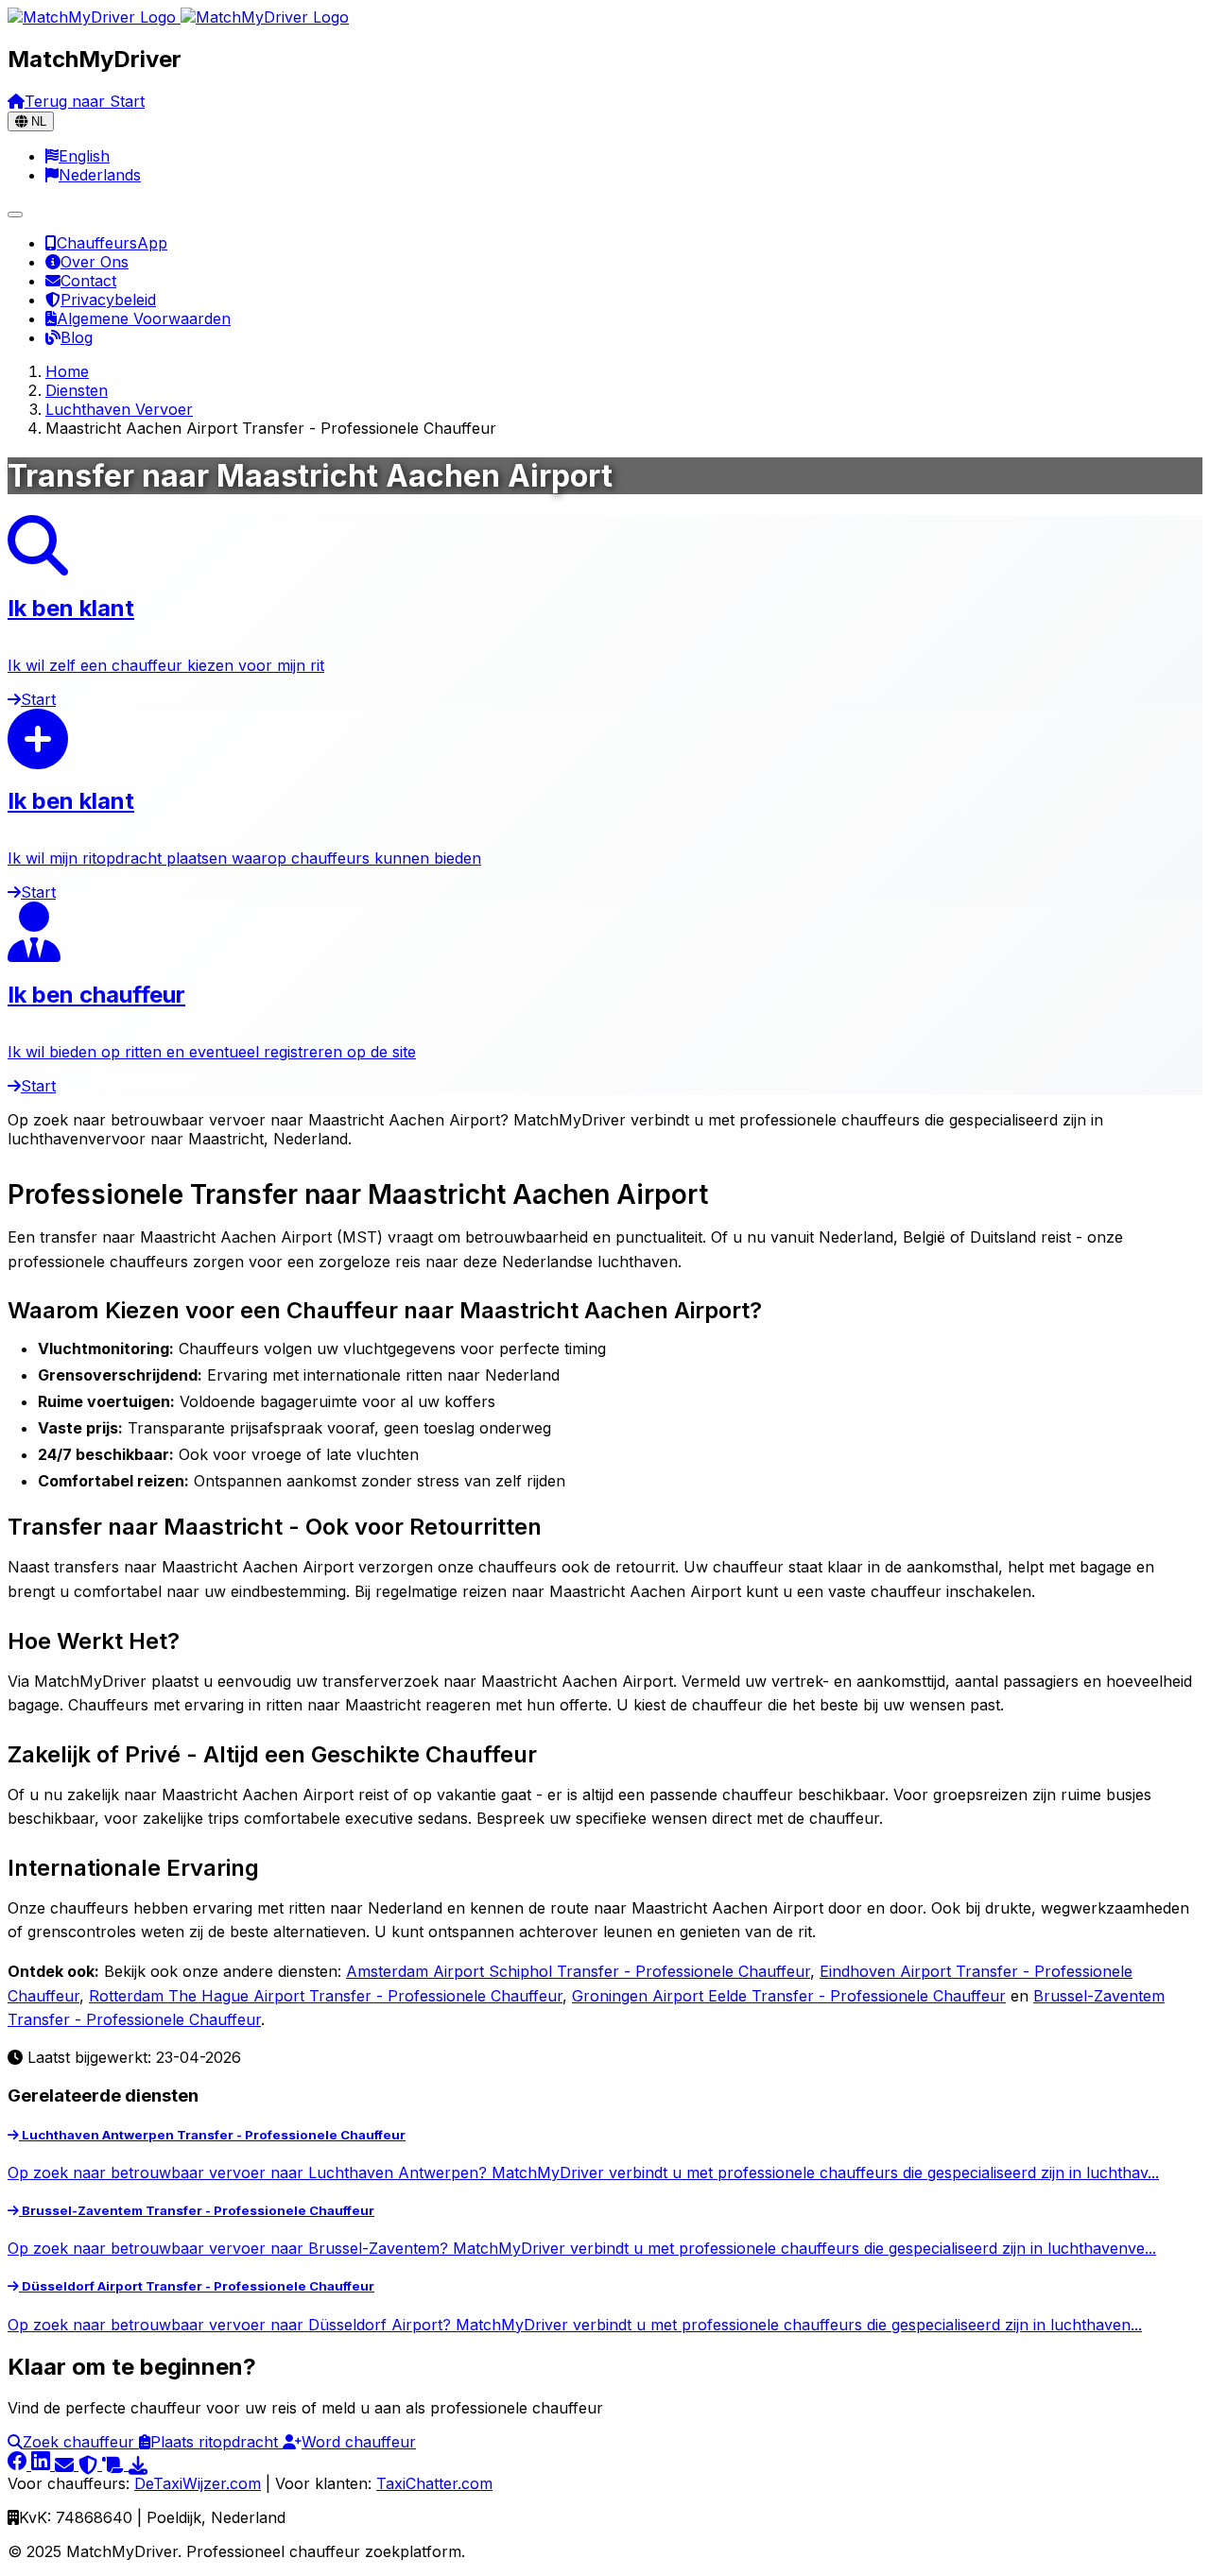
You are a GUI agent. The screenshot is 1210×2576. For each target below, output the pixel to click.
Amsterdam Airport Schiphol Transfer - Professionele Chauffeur (578, 1971)
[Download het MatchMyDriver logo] (138, 2464)
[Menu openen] (15, 215)
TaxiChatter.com (434, 2483)
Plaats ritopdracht (216, 2442)
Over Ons (95, 262)
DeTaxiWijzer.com (198, 2483)
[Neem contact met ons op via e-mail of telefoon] (67, 2464)
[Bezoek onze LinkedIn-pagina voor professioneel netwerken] (43, 2464)
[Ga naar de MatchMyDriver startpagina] (178, 17)
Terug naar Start (85, 101)
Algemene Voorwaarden (144, 318)
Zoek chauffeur (81, 2442)
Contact (88, 281)
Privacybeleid (108, 300)
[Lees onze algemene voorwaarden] (115, 2464)
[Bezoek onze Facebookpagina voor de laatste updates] (19, 2464)
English (84, 156)
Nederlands (100, 175)
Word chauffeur (359, 2442)
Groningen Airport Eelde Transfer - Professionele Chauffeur (789, 1996)
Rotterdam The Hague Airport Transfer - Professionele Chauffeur (326, 1996)
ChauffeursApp (112, 243)
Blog (77, 337)
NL (37, 121)
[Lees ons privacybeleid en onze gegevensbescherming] (90, 2464)
